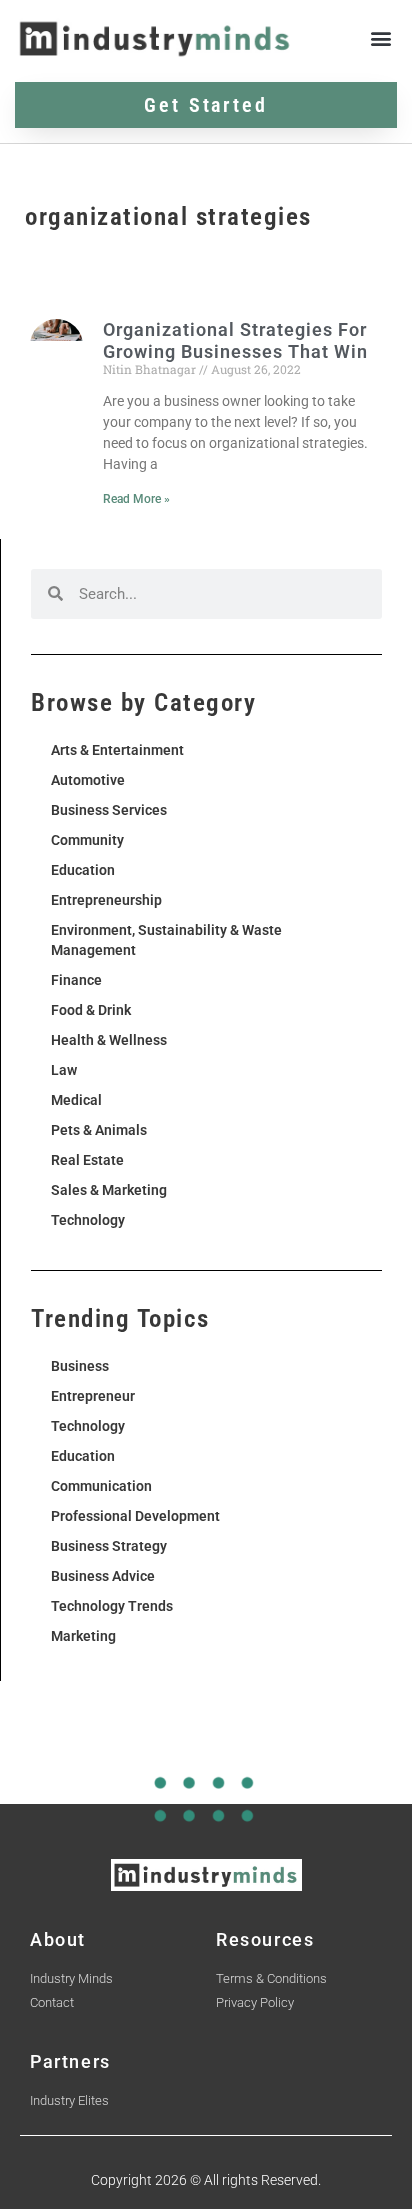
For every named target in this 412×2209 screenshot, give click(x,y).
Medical (76, 1100)
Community (87, 840)
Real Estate (87, 1160)
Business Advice (103, 1576)
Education (83, 870)
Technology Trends (112, 1606)
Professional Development (135, 1516)
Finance (76, 980)
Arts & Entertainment (117, 750)
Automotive (88, 780)
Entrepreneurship (106, 900)
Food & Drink (91, 1010)
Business (80, 1366)
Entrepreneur (93, 1396)
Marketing (83, 1636)
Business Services (109, 810)
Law (64, 1070)
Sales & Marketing (109, 1190)
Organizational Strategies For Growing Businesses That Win (235, 340)
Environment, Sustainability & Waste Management (166, 940)
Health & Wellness (109, 1040)
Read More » (136, 499)
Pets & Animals (99, 1130)
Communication (101, 1486)
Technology (88, 1220)
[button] (380, 38)
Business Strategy (109, 1546)
